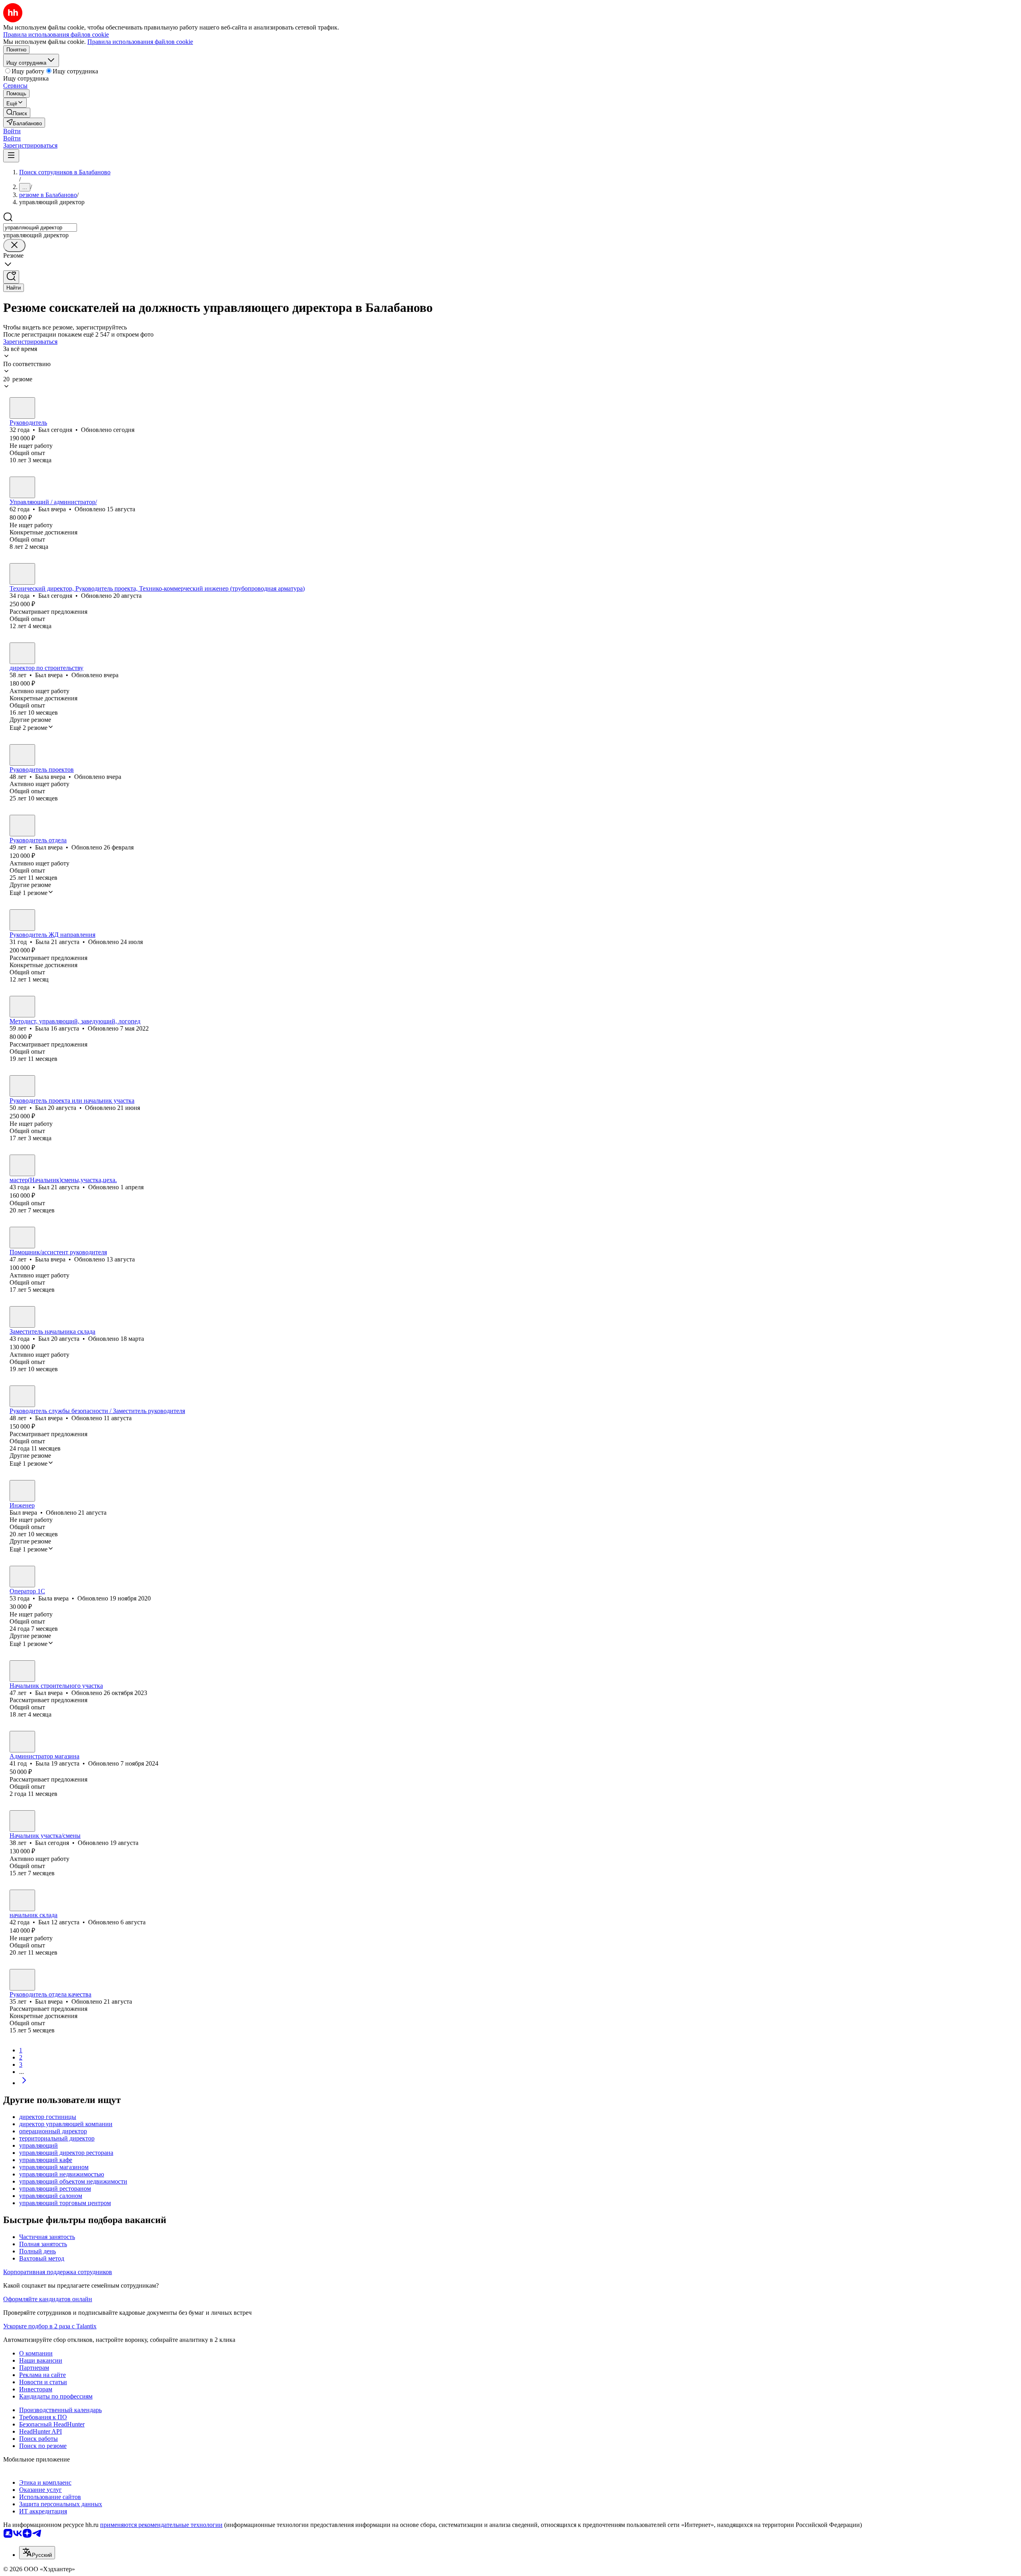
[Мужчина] (22, 408)
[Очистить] (14, 245)
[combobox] (40, 228)
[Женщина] (22, 755)
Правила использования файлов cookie (140, 42)
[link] (17, 113)
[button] (12, 131)
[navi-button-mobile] (11, 156)
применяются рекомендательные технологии (161, 2525)
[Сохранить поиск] (11, 277)
